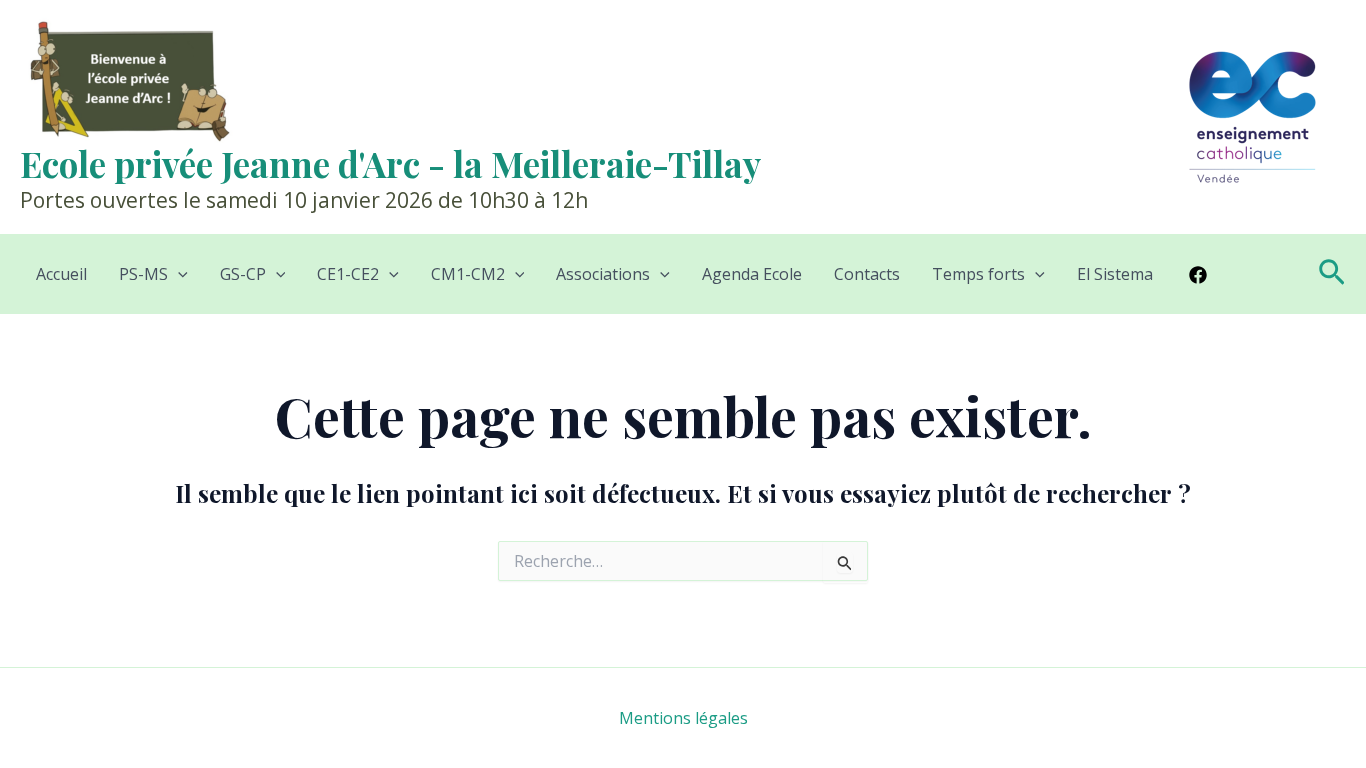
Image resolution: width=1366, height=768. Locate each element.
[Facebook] (1198, 275)
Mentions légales (683, 718)
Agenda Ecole (752, 274)
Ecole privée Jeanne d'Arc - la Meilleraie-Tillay (390, 163)
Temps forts (978, 274)
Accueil (61, 274)
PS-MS (143, 274)
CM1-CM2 (468, 274)
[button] (178, 274)
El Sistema (1115, 274)
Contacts (867, 274)
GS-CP (243, 274)
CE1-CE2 (348, 274)
